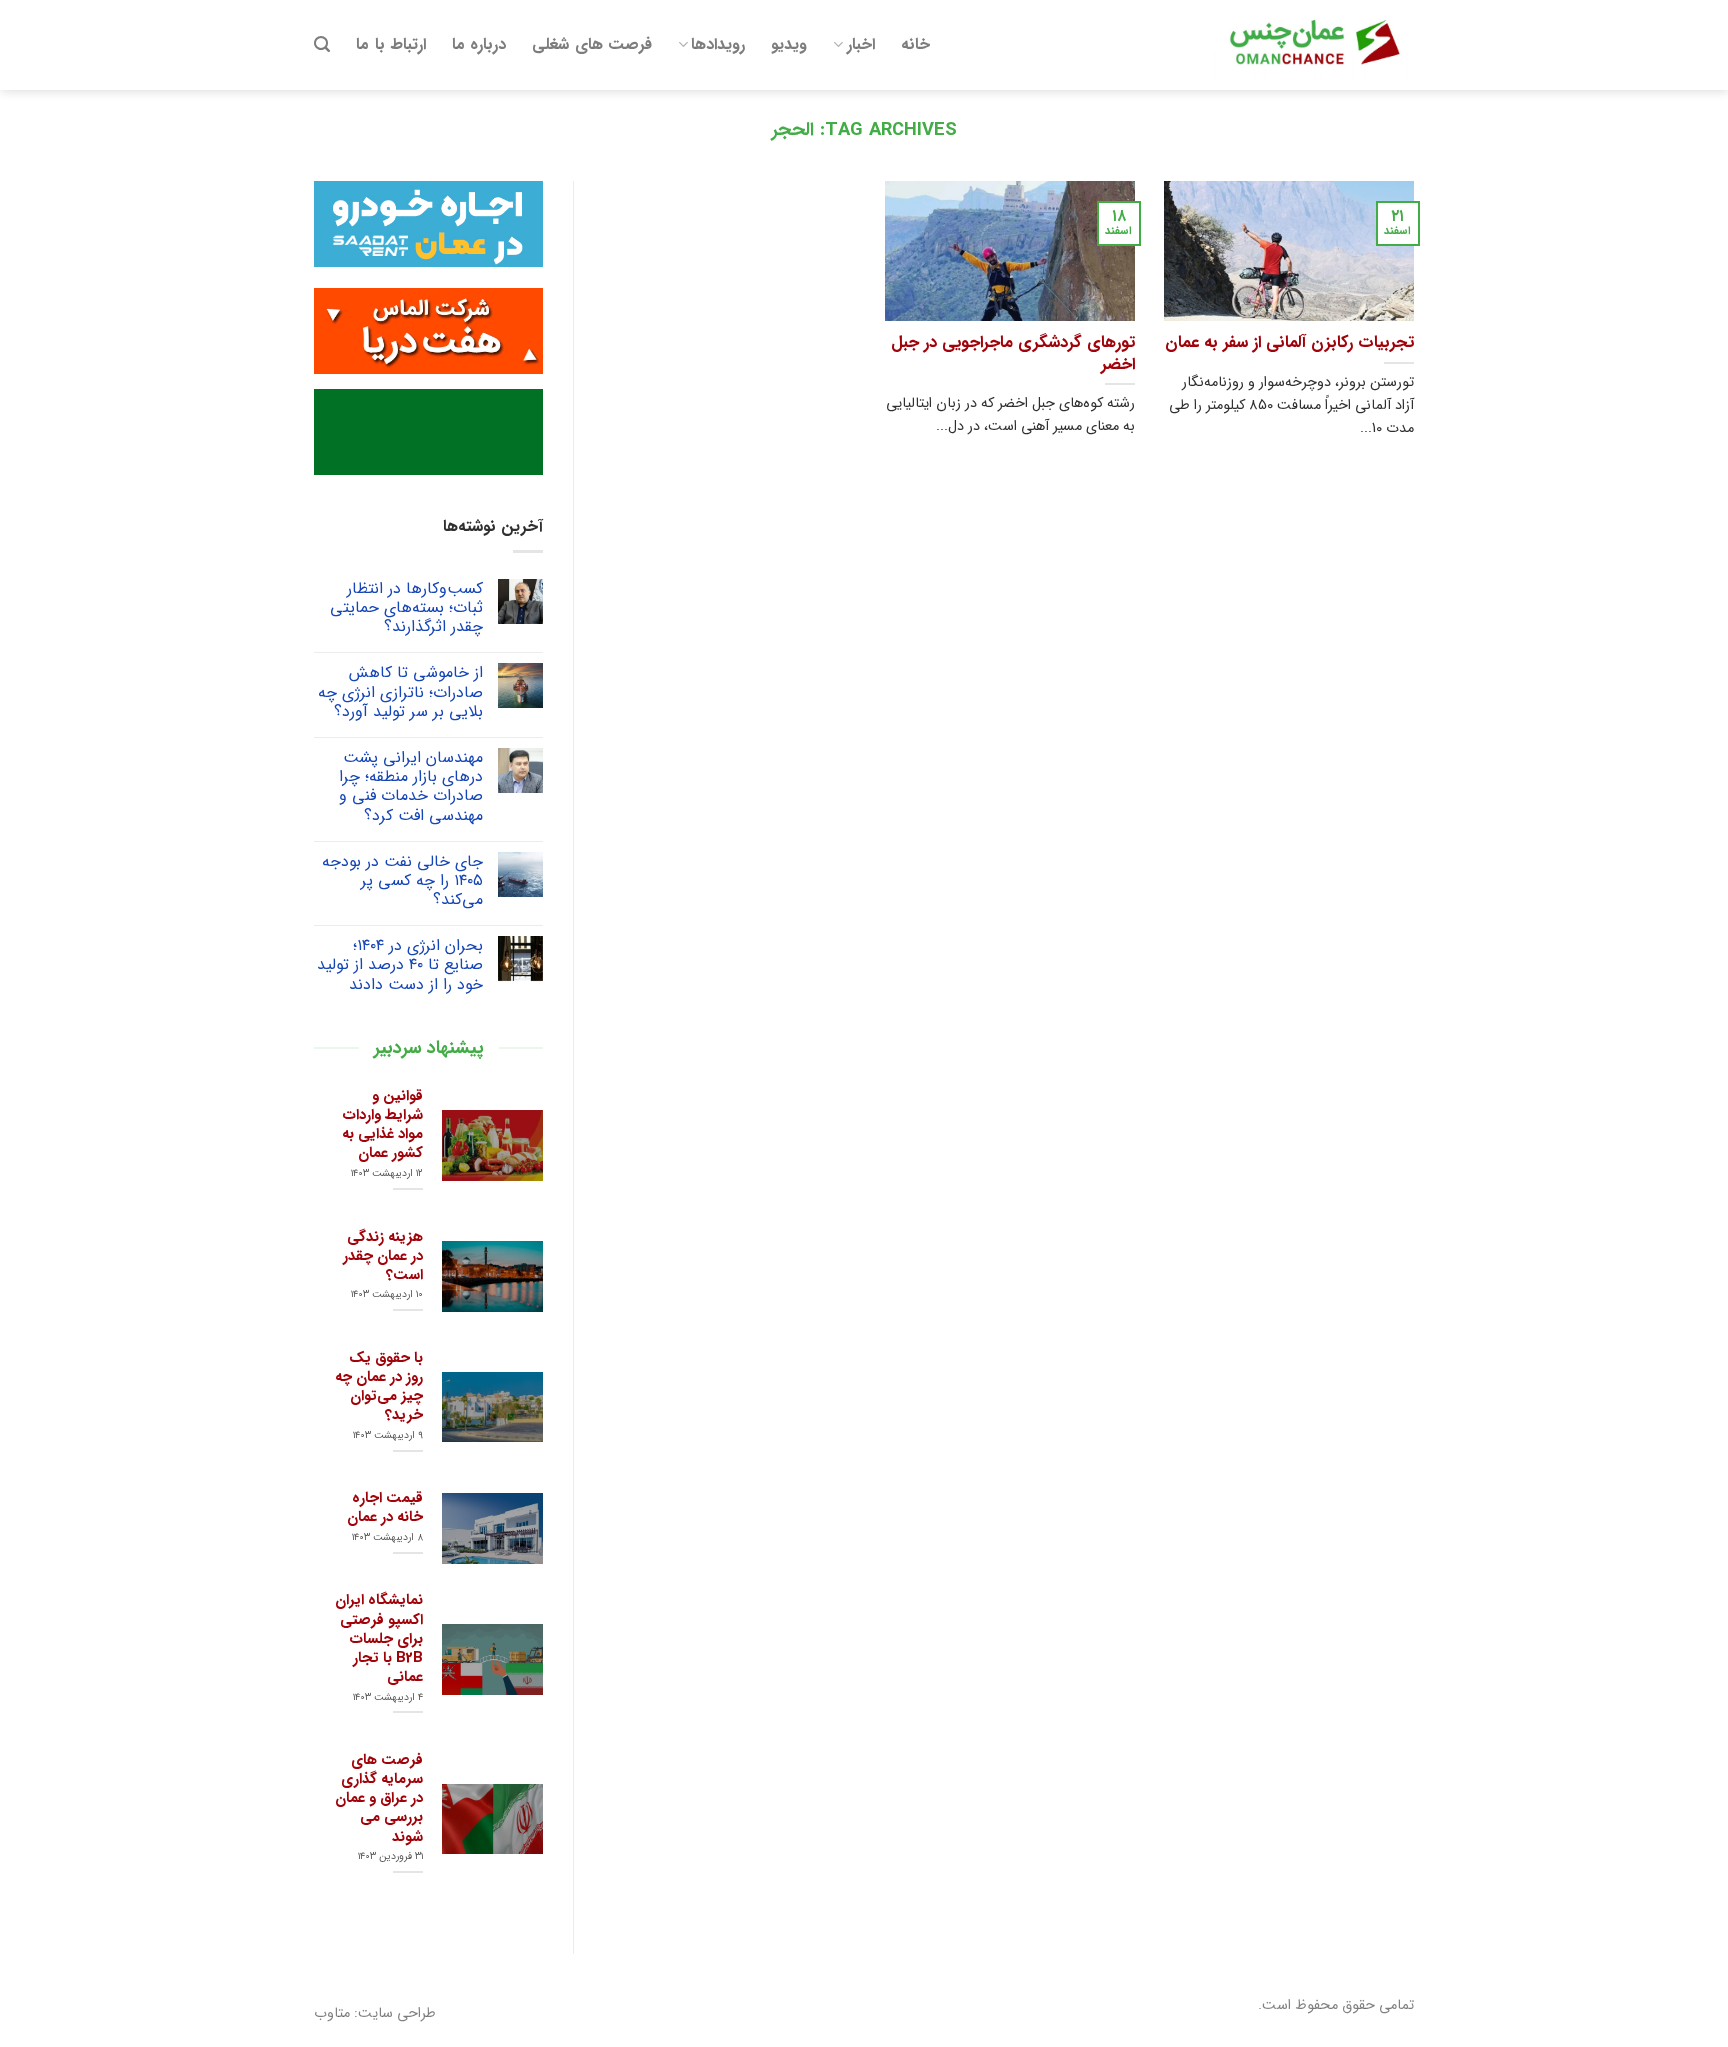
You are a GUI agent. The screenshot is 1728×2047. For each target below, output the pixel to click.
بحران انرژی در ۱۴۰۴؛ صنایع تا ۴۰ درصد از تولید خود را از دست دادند (400, 965)
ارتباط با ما (391, 44)
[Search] (322, 44)
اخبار (861, 44)
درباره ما (479, 44)
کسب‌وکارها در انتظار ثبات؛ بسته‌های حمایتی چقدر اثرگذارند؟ (406, 608)
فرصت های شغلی (592, 44)
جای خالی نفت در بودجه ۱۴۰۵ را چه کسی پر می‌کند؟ (402, 881)
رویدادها (718, 44)
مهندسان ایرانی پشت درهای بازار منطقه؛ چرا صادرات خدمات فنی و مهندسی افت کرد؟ (411, 786)
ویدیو (789, 44)
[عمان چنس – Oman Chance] (1314, 45)
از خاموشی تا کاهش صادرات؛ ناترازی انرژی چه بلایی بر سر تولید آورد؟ (400, 692)
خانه (915, 44)
